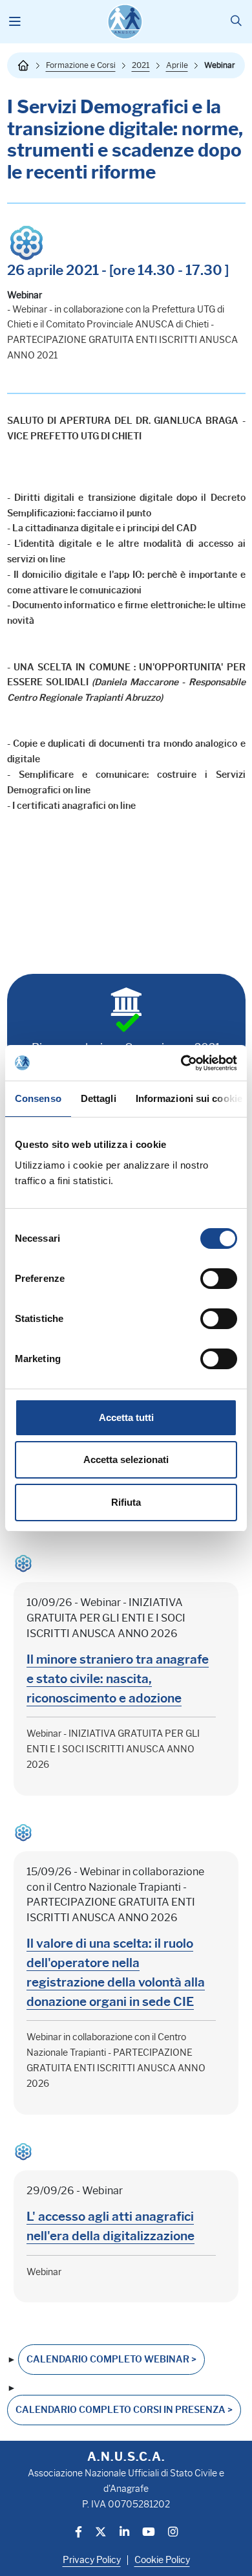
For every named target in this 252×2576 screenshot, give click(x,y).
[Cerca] (236, 22)
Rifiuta (126, 1502)
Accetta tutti (126, 1417)
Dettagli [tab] (99, 1098)
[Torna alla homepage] (23, 65)
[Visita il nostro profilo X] (101, 2533)
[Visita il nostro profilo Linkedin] (124, 2533)
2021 (141, 65)
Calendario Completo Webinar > (111, 2360)
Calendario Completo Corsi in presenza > (124, 2410)
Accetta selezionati (126, 1459)
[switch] (219, 1279)
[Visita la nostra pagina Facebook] (79, 2533)
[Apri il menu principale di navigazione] (15, 22)
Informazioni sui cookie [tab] (189, 1098)
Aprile (177, 65)
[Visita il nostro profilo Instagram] (173, 2533)
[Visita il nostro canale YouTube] (149, 2533)
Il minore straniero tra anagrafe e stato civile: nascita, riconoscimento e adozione (118, 1679)
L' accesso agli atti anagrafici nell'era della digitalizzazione (110, 2226)
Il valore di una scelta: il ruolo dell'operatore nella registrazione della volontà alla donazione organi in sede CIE (116, 1972)
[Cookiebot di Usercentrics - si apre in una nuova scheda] (181, 1063)
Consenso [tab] (38, 1098)
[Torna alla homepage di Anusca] (125, 22)
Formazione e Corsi (81, 65)
